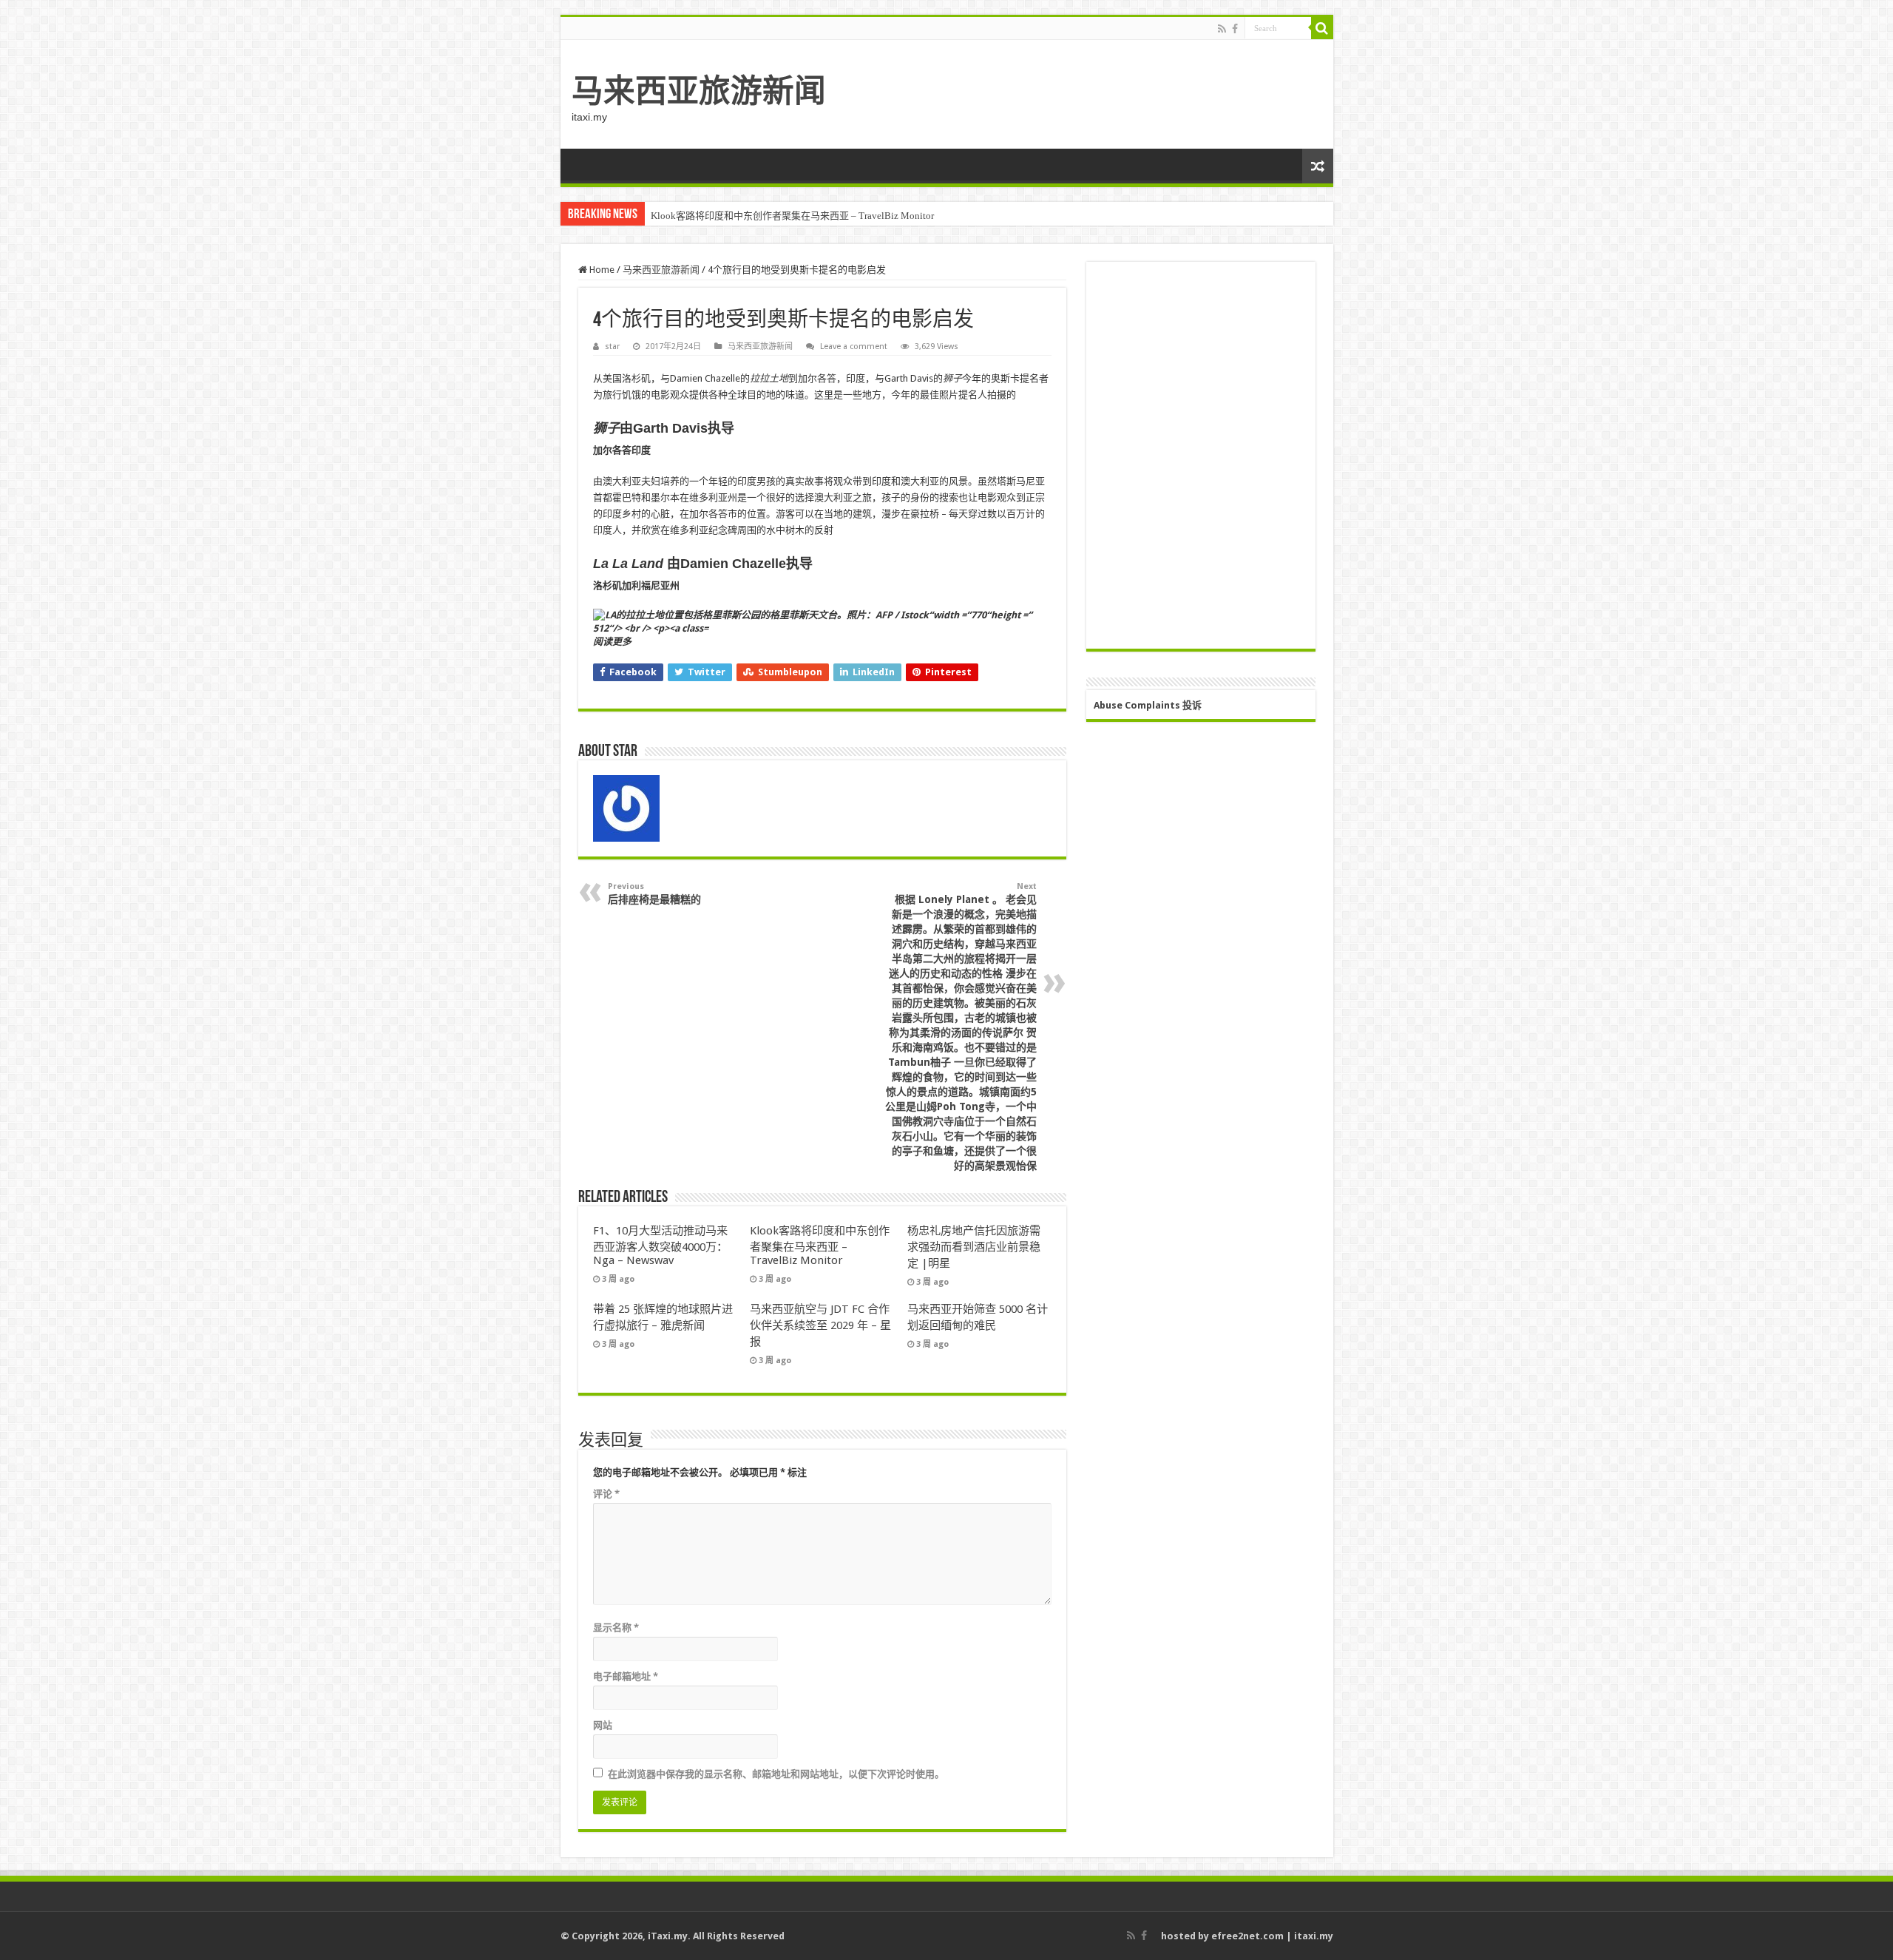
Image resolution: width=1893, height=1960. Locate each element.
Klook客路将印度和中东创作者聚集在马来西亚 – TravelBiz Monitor (792, 216)
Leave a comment (854, 347)
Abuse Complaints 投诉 (1148, 705)
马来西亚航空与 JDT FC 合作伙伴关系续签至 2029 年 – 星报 (820, 1325)
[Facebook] (1235, 29)
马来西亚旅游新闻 (699, 91)
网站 (603, 1725)
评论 (606, 1494)
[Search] (1322, 28)
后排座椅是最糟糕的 (654, 893)
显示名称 (616, 1628)
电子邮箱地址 (626, 1676)
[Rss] (1222, 29)
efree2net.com (1247, 1936)
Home (601, 270)
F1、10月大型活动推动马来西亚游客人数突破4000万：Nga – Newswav (660, 1246)
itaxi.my (1314, 1936)
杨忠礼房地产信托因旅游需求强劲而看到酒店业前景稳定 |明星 (974, 1247)
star (612, 347)
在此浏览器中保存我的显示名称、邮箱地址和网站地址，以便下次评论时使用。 (776, 1774)
